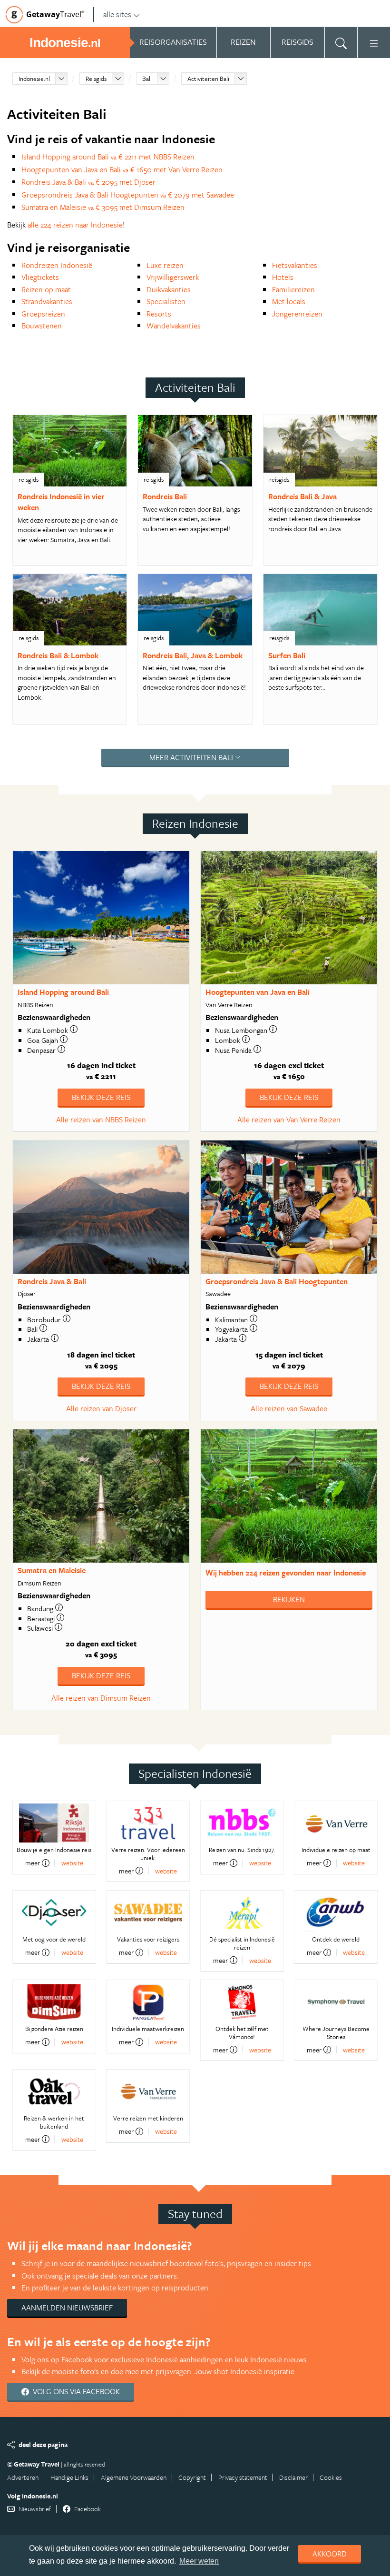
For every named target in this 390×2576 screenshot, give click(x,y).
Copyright (192, 2477)
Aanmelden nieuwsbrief (67, 2308)
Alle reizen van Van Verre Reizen (289, 1120)
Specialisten (166, 301)
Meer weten (199, 2561)
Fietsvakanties (295, 265)
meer (33, 1863)
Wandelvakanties (174, 326)
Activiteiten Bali (208, 79)
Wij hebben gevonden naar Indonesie (286, 1573)
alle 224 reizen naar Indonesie (75, 225)
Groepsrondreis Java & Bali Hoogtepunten (277, 1281)
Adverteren (23, 2477)
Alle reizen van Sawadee (289, 1408)
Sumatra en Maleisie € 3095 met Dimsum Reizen (103, 207)
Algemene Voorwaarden (134, 2477)
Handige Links (69, 2477)
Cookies (331, 2477)
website (72, 1863)
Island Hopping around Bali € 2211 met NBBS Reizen (108, 157)
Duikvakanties (169, 289)
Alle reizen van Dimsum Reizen (101, 1698)
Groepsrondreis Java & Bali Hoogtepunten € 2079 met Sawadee (128, 195)
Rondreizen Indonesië (57, 265)
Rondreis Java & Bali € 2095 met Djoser (88, 182)
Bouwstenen (42, 326)
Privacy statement (243, 2477)
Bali (147, 79)
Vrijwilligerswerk (173, 277)
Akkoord (330, 2554)
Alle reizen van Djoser (101, 1408)
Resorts (159, 314)
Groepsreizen (43, 314)
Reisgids (96, 79)
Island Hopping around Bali (63, 992)
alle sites (117, 14)
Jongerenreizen (297, 314)
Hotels (283, 277)
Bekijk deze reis (101, 1097)
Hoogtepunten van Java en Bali (258, 992)
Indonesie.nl (34, 79)
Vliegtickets (40, 277)
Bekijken (289, 1599)
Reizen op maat (46, 289)
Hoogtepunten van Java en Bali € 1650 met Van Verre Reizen (122, 169)
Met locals (289, 301)
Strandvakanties (47, 301)
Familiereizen (293, 289)
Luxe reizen (165, 265)
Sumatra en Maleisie (52, 1570)
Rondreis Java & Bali (52, 1281)
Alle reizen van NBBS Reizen (101, 1120)
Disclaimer (293, 2477)
